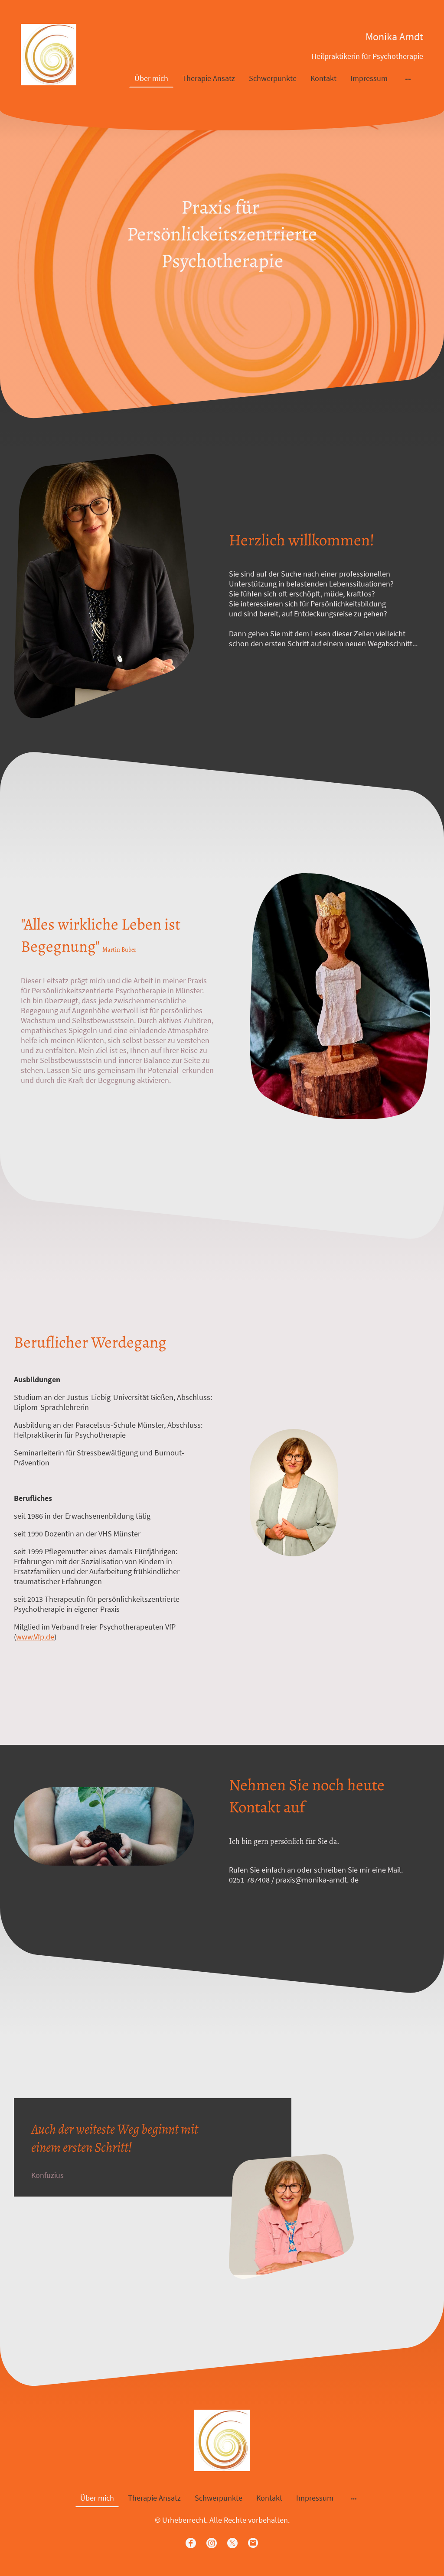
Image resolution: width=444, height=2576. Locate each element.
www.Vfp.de (35, 1637)
